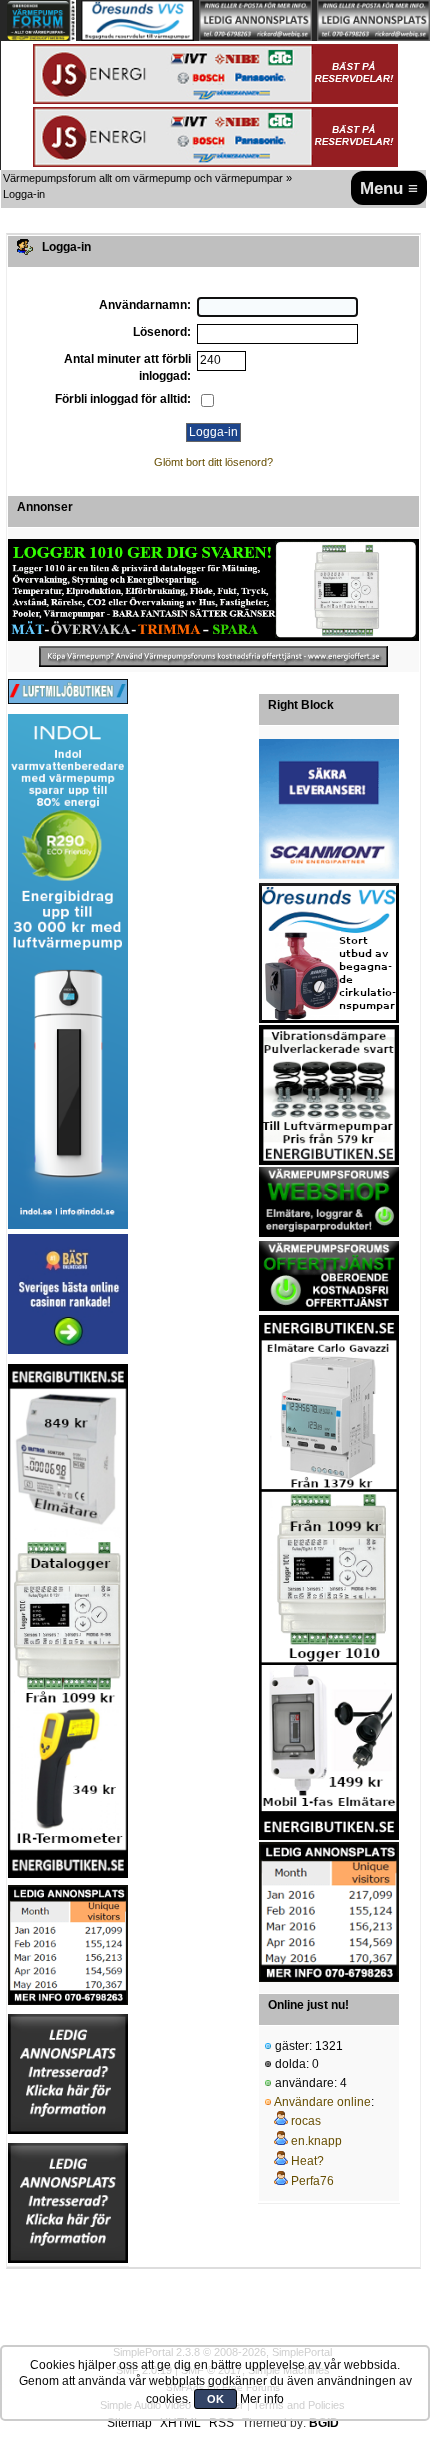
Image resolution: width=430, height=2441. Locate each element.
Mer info (262, 2399)
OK (215, 2399)
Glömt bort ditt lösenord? (213, 462)
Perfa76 (312, 2181)
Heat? (307, 2161)
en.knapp (316, 2141)
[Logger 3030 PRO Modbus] (213, 590)
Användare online (322, 2102)
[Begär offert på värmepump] (213, 656)
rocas (306, 2121)
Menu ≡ (389, 188)
